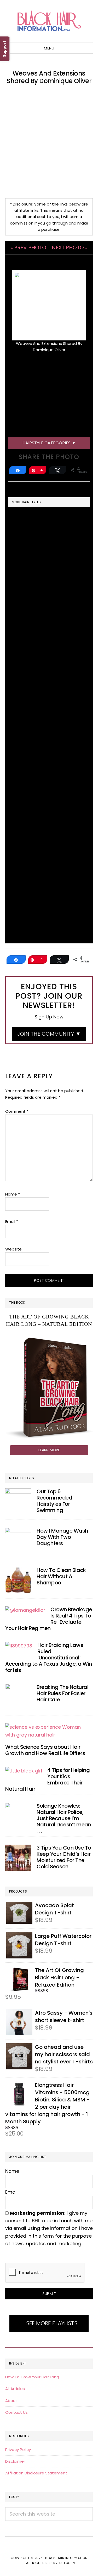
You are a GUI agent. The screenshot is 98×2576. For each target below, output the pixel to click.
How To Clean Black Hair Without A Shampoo (61, 1576)
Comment (17, 1111)
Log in (69, 2563)
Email (12, 1221)
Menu (49, 48)
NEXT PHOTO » (70, 247)
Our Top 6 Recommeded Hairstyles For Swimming (54, 1501)
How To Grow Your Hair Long (32, 2377)
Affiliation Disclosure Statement (36, 2473)
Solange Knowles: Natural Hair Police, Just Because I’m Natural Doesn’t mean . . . (64, 1818)
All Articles (15, 2389)
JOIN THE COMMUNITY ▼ (49, 1034)
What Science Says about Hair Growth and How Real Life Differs (45, 1750)
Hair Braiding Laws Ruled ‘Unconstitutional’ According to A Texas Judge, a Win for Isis (49, 1658)
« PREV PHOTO (28, 247)
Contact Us (16, 2412)
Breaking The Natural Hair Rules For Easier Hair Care (62, 1693)
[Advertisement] (49, 142)
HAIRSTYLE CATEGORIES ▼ (49, 443)
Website (13, 1249)
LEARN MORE (49, 1450)
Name (13, 1194)
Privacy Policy (18, 2450)
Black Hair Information (49, 21)
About (11, 2401)
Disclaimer (15, 2461)
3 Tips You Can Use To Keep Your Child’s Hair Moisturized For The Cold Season (64, 1857)
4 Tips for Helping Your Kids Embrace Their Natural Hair (47, 1779)
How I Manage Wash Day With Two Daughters (62, 1537)
